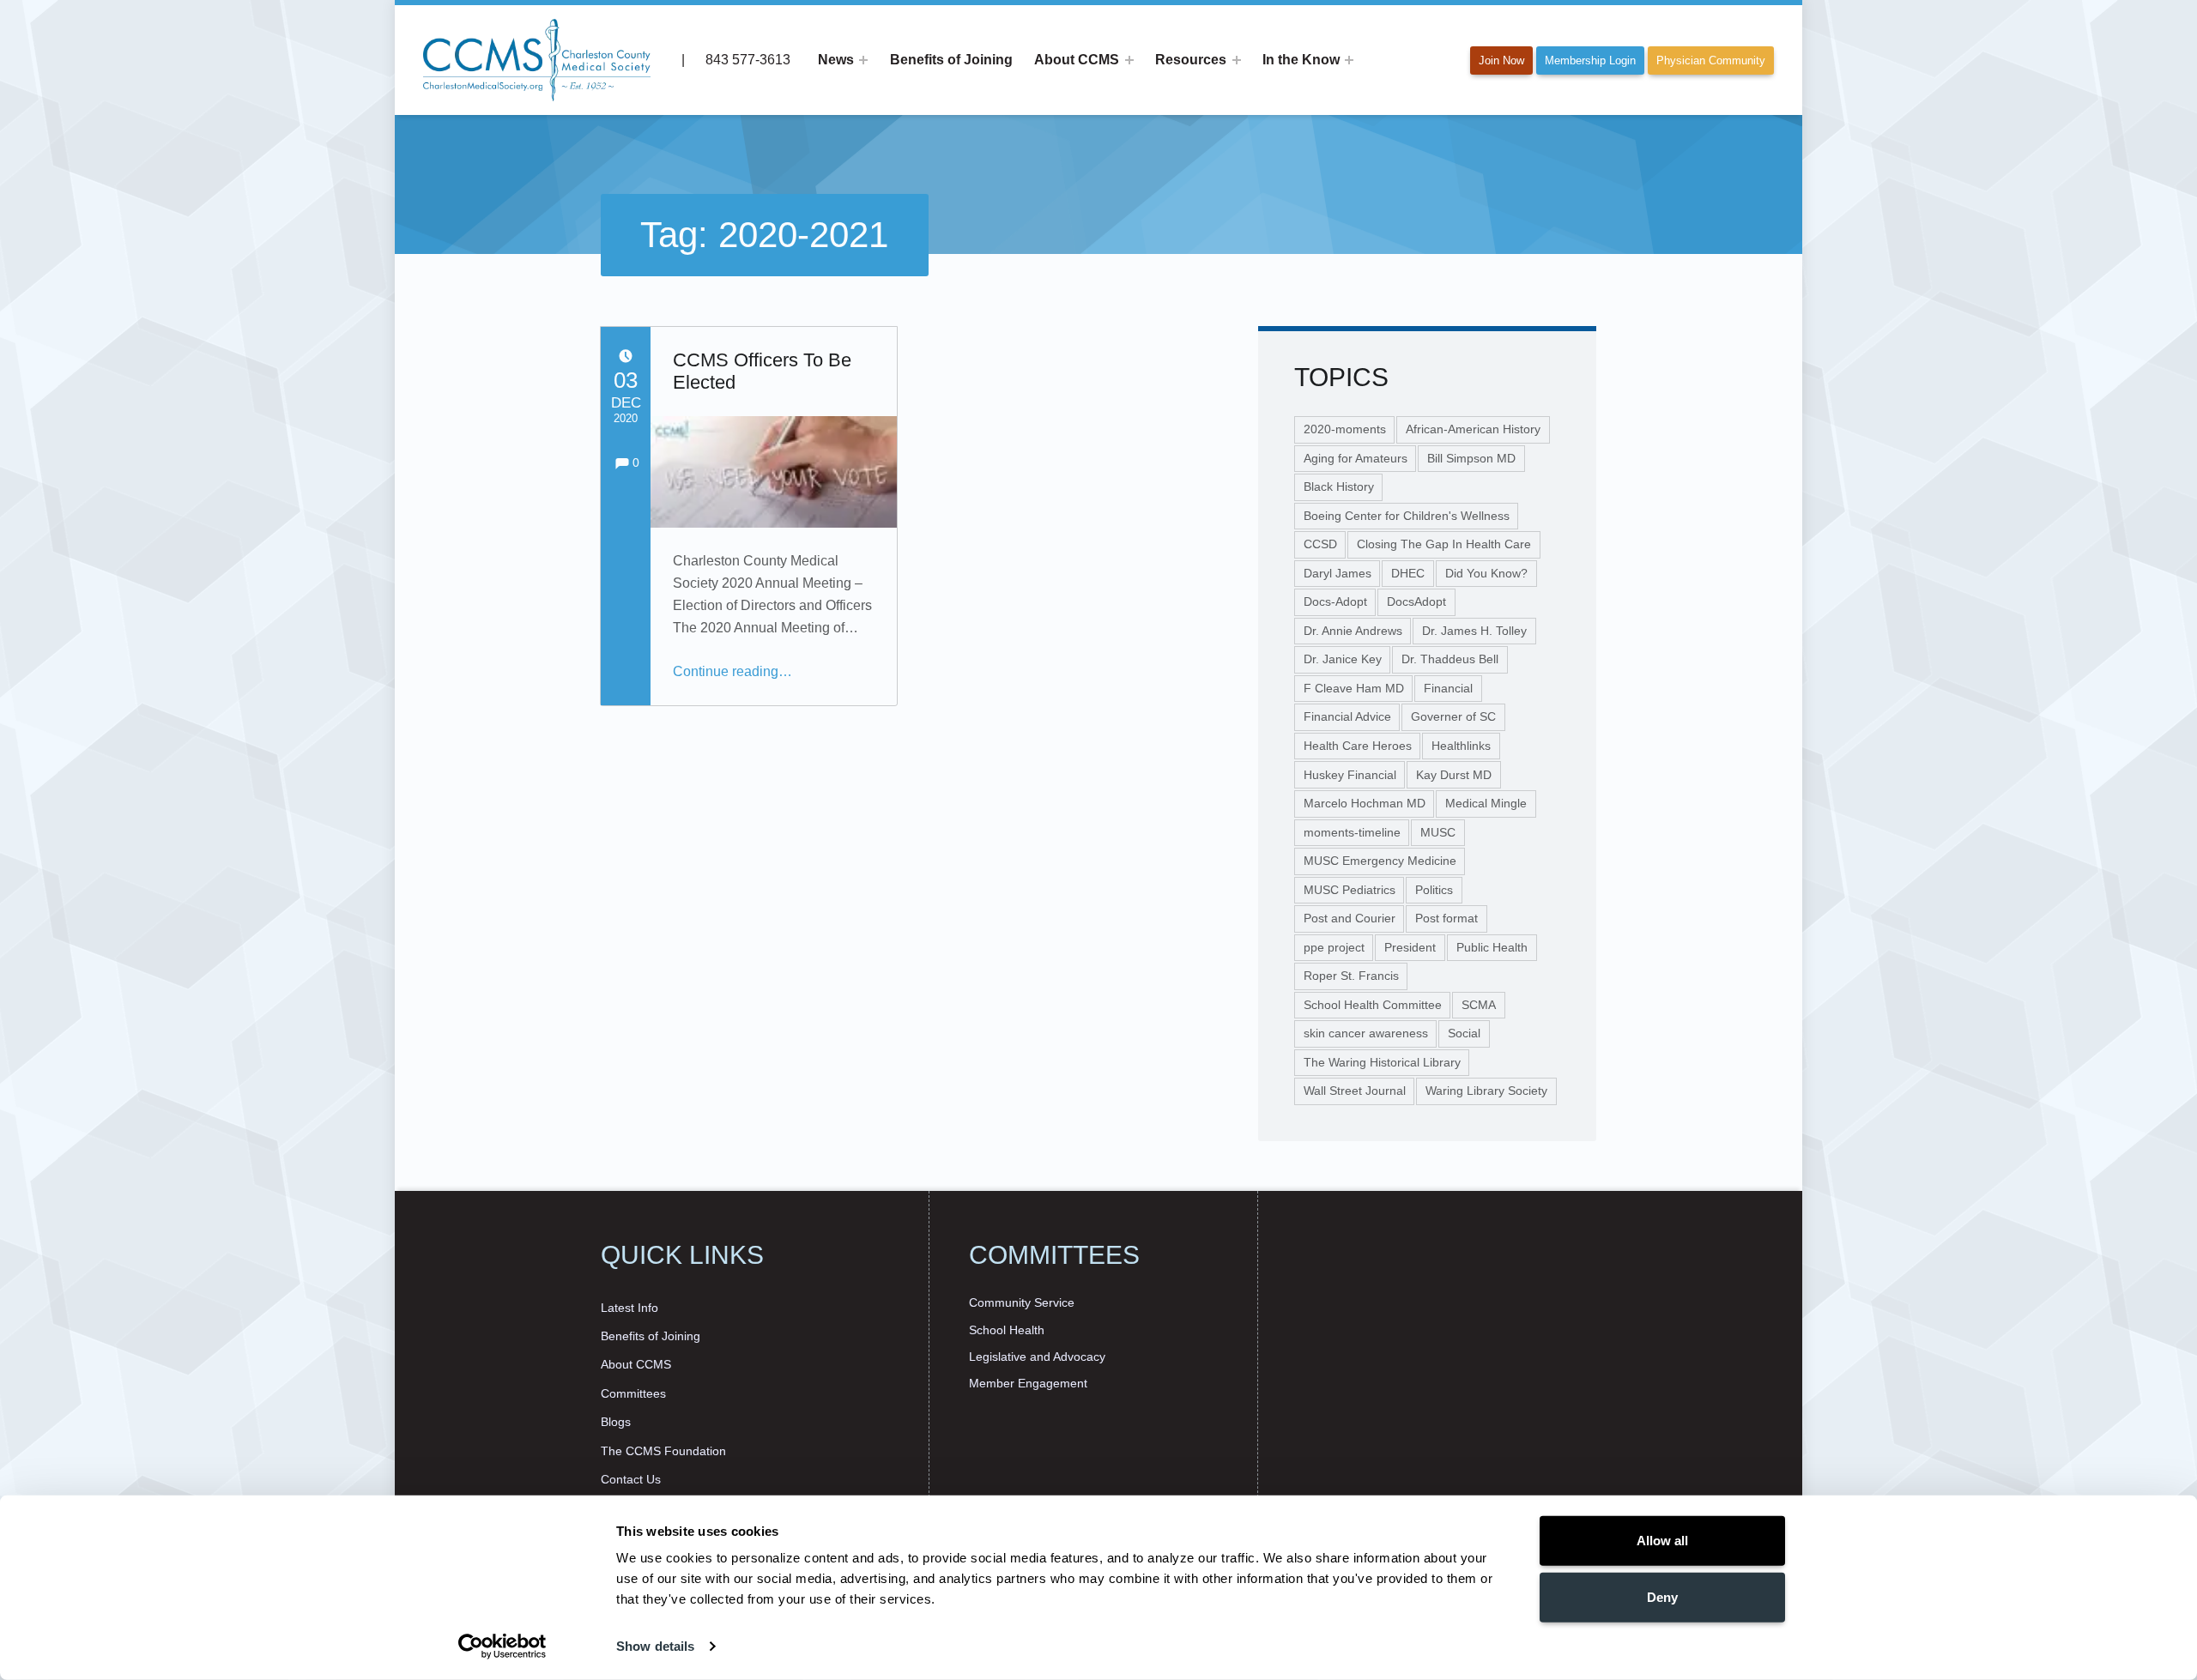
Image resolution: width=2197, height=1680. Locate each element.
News (836, 60)
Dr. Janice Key (1343, 659)
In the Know (1301, 60)
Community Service (1022, 1302)
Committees (633, 1393)
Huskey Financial (1350, 775)
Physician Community (1711, 60)
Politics (1434, 890)
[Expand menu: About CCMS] (1129, 60)
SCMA (1479, 1005)
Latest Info (629, 1308)
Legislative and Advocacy (1037, 1357)
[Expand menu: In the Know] (1349, 60)
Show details (655, 1646)
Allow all (1662, 1541)
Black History (1339, 486)
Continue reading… (732, 671)
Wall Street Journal (1355, 1091)
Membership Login (1590, 60)
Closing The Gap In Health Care (1444, 544)
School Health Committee (1373, 1005)
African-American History (1473, 429)
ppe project (1334, 947)
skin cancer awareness (1366, 1033)
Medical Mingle (1486, 803)
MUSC (1438, 832)
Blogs (616, 1422)
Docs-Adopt (1335, 601)
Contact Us (631, 1479)
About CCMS (1077, 60)
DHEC (1408, 573)
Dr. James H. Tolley (1474, 631)
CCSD (1320, 544)
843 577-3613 (746, 60)
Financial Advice (1347, 716)
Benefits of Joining (951, 60)
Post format (1447, 918)
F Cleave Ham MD (1354, 688)
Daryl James (1338, 573)
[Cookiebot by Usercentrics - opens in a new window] (502, 1647)
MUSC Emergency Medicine (1380, 861)
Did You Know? (1486, 573)
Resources (1191, 60)
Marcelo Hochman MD (1365, 803)
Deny (1662, 1596)
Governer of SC (1453, 716)
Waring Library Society (1486, 1091)
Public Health (1492, 947)
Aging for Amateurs (1356, 458)
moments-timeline (1352, 832)
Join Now (1501, 60)
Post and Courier (1350, 918)
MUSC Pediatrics (1350, 890)
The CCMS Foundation (663, 1451)
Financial (1448, 688)
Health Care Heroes (1358, 746)
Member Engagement (1028, 1383)
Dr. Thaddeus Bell (1450, 659)
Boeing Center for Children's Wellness (1407, 516)
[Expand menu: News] (863, 60)
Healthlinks (1461, 746)
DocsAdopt (1416, 601)
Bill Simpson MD (1471, 458)
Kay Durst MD (1454, 775)
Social (1464, 1033)
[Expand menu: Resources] (1237, 60)
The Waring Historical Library (1382, 1062)
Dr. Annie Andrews (1353, 631)
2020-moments (1345, 429)
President (1410, 947)
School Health (1007, 1330)
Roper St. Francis (1351, 976)
